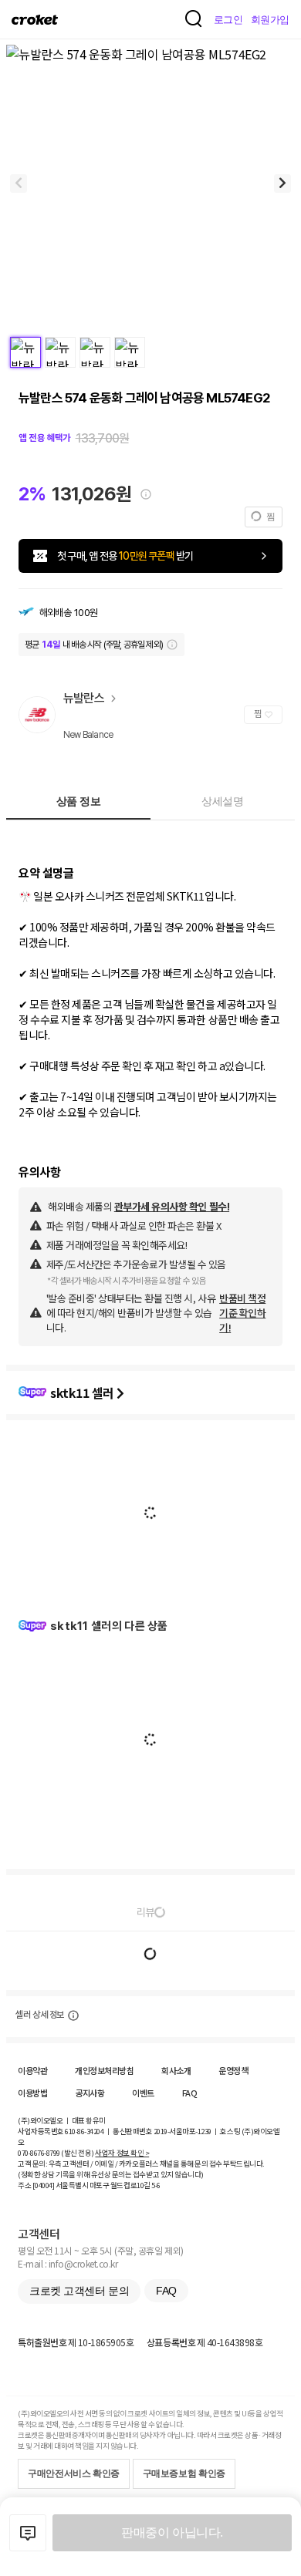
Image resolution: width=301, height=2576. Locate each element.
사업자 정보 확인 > (122, 2153)
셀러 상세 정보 (40, 2015)
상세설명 (222, 801)
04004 (44, 2185)
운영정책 (233, 2070)
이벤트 (143, 2093)
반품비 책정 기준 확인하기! (242, 1313)
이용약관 (32, 2070)
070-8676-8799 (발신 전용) (56, 2153)
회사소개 (176, 2070)
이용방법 (32, 2093)
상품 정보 (79, 801)
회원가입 (270, 20)
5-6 (156, 2185)
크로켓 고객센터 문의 (79, 2291)
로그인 (228, 20)
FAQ (190, 2093)
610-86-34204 (84, 2131)
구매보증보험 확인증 (184, 2473)
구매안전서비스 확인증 (74, 2473)
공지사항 (90, 2093)
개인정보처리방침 (104, 2070)
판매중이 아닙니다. (172, 2532)
